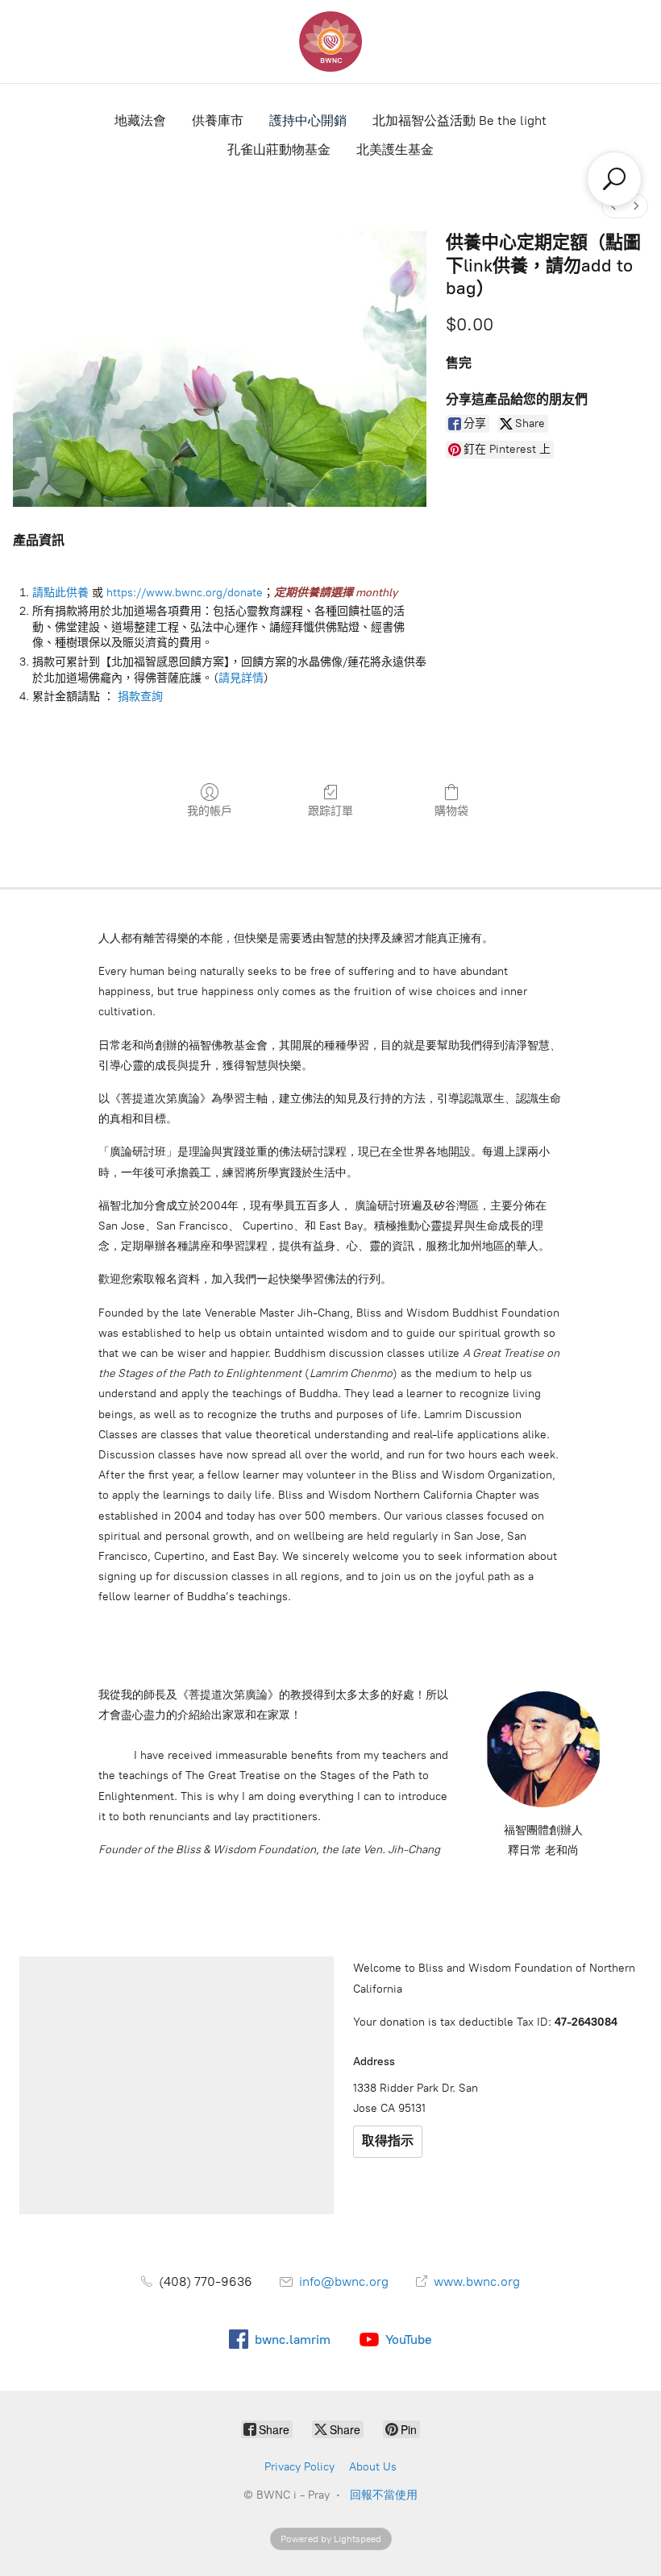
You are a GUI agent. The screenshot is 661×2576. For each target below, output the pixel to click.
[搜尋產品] (614, 179)
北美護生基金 (395, 149)
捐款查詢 (140, 697)
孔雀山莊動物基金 (279, 149)
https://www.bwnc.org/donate (185, 593)
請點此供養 (60, 593)
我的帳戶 (210, 811)
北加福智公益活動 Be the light (459, 120)
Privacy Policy (299, 2467)
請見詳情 (241, 678)
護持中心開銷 (308, 120)
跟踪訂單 (330, 811)
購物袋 (451, 811)
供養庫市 (218, 120)
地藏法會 (140, 120)
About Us (373, 2467)
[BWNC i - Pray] (330, 41)
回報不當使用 (384, 2495)
